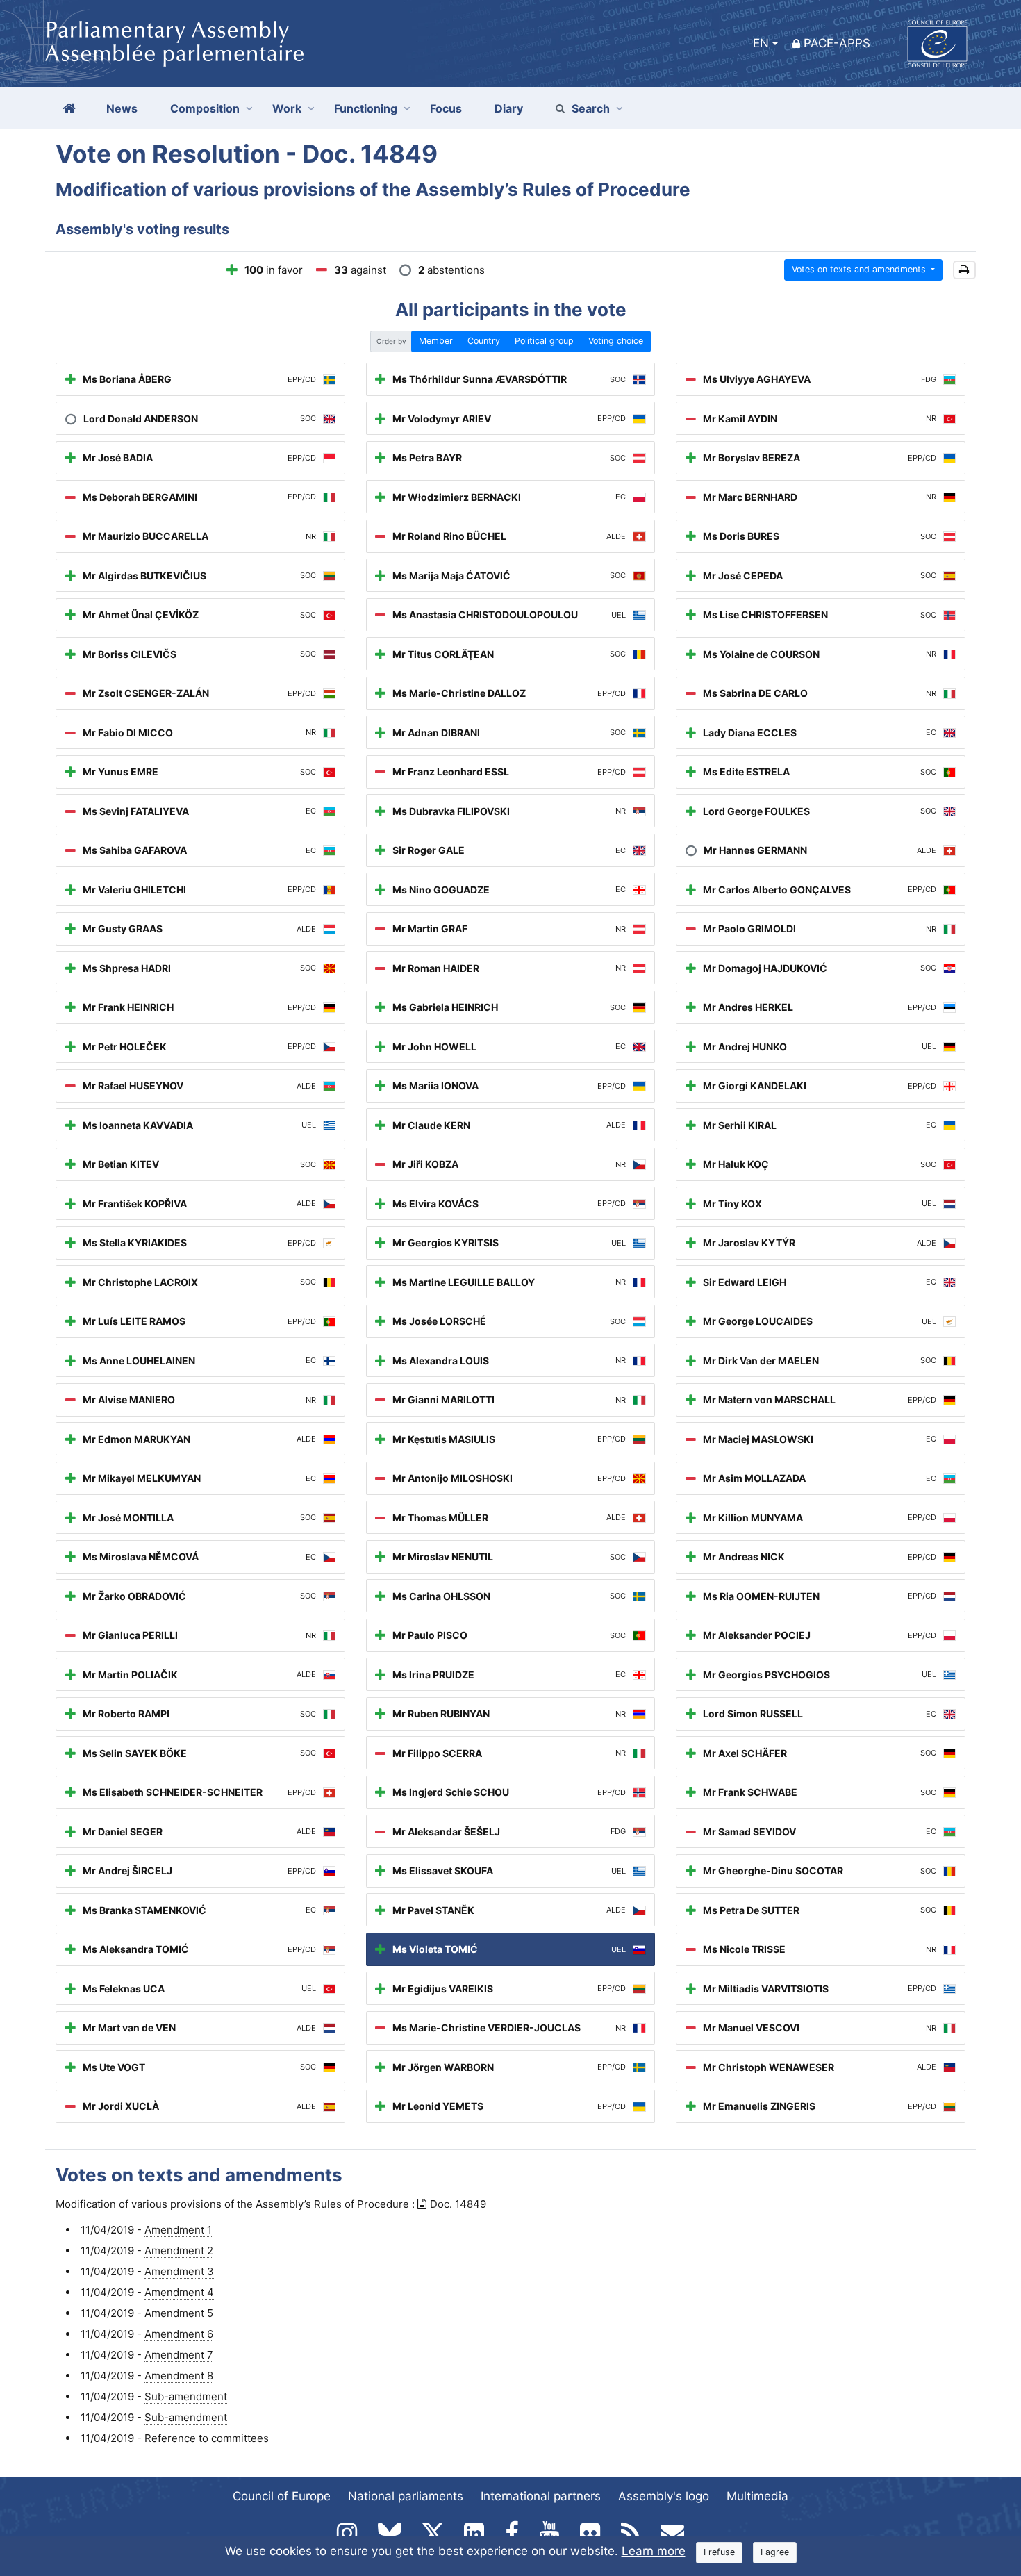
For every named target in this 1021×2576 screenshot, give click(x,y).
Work (287, 108)
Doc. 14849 (458, 2204)
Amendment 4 (179, 2292)
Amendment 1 (178, 2230)
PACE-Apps (837, 43)
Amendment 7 (179, 2355)
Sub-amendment (186, 2396)
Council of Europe (282, 2496)
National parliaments (406, 2496)
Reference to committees (207, 2438)
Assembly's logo (664, 2496)
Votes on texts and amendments (860, 269)
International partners (541, 2496)
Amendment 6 (179, 2334)
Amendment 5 (179, 2313)
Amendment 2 (179, 2251)
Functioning (366, 108)
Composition (205, 108)
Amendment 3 (179, 2271)
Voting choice (616, 341)
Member (436, 341)
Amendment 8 (179, 2376)
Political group (544, 341)
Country (484, 341)
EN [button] (761, 43)
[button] (964, 270)
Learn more (654, 2551)
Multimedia (757, 2496)
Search (591, 108)
